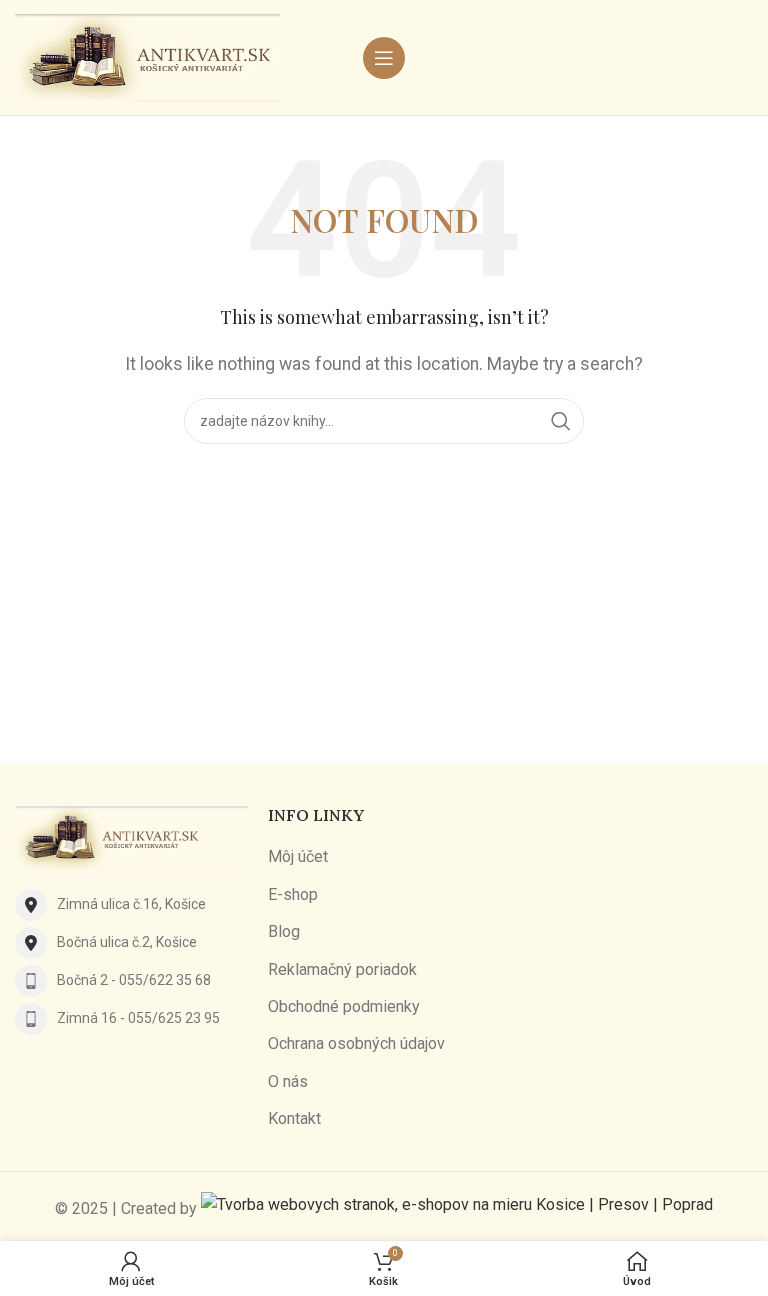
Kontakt (294, 1118)
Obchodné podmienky (344, 1006)
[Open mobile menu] (384, 58)
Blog (284, 931)
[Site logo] (147, 56)
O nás (288, 1081)
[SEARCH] (561, 421)
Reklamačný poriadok (342, 969)
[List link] (131, 905)
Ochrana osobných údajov (356, 1043)
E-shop (293, 894)
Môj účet (298, 856)
